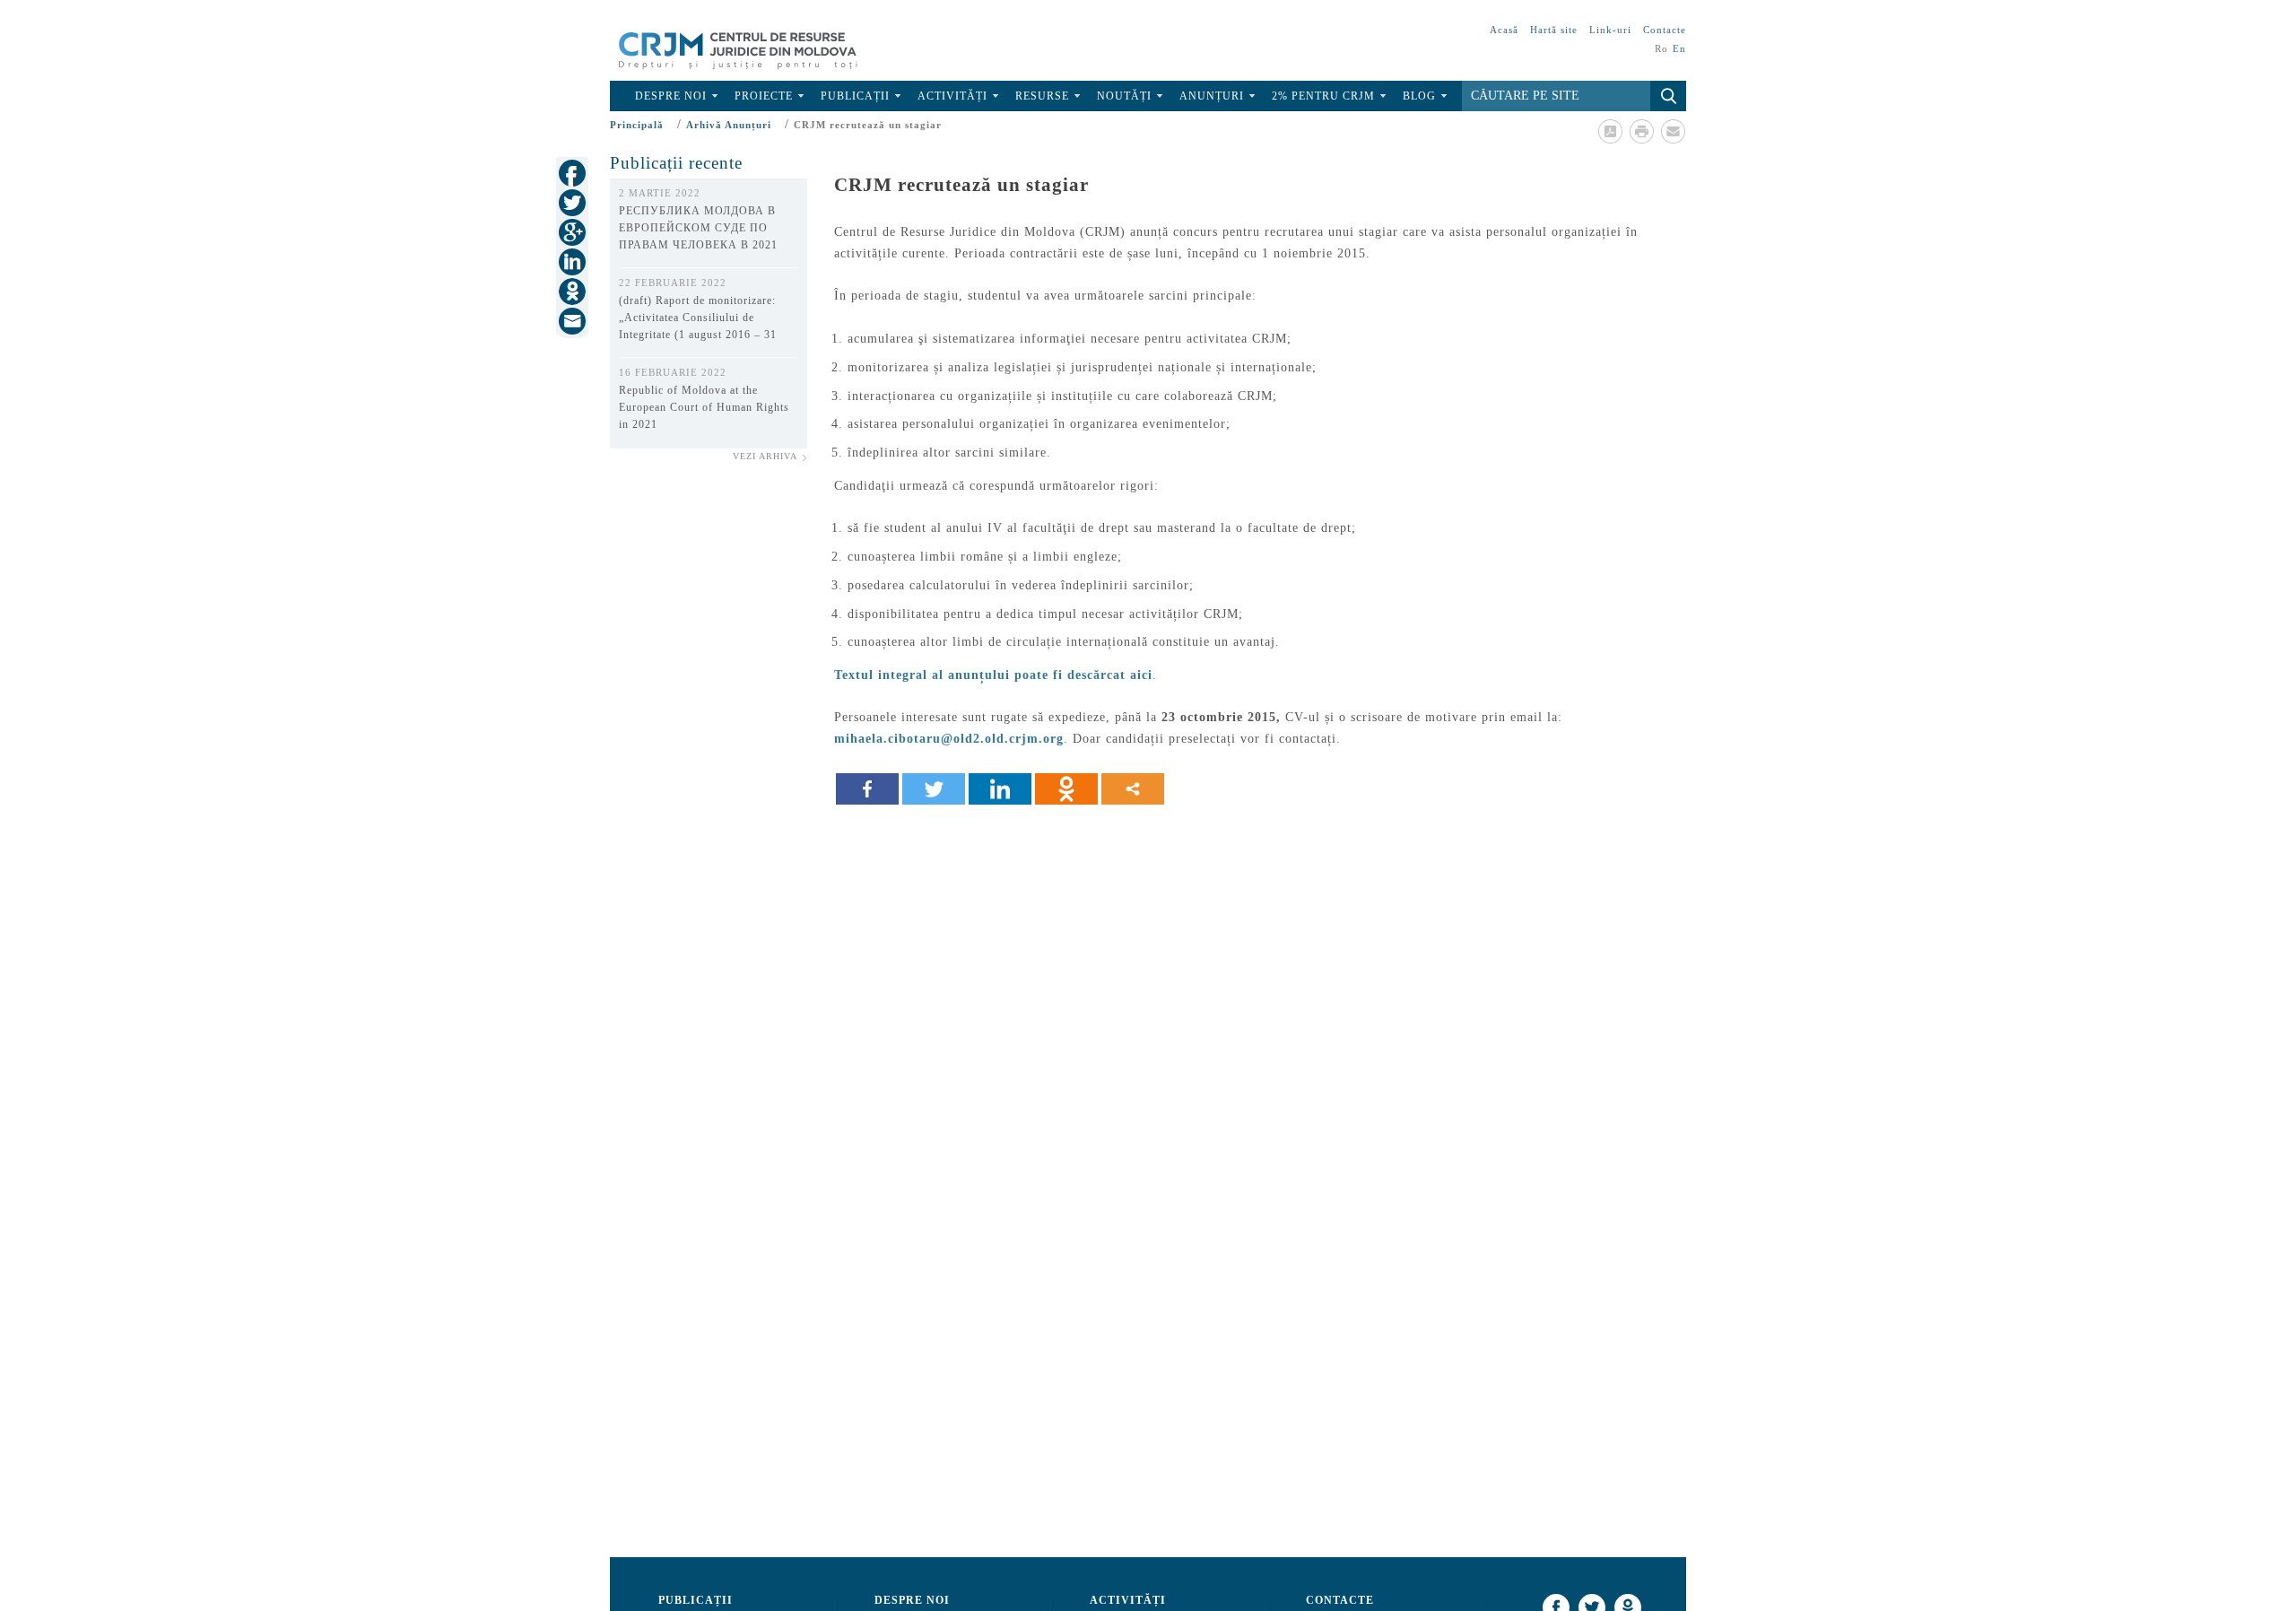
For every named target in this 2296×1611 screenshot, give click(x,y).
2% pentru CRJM (1323, 96)
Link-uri (1610, 30)
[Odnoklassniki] (1066, 789)
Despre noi (671, 96)
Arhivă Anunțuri (729, 125)
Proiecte (764, 96)
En (1679, 48)
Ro (1661, 48)
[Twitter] (934, 789)
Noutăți (1124, 96)
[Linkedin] (1000, 789)
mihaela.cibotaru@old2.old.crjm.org (949, 739)
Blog (1419, 96)
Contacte (1665, 30)
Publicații (855, 96)
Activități (952, 96)
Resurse (1042, 96)
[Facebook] (867, 789)
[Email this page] (1673, 131)
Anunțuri (1212, 96)
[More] (1133, 789)
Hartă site (1554, 30)
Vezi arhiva (765, 456)
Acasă (1504, 30)
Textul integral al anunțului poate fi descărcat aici (993, 675)
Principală (637, 125)
